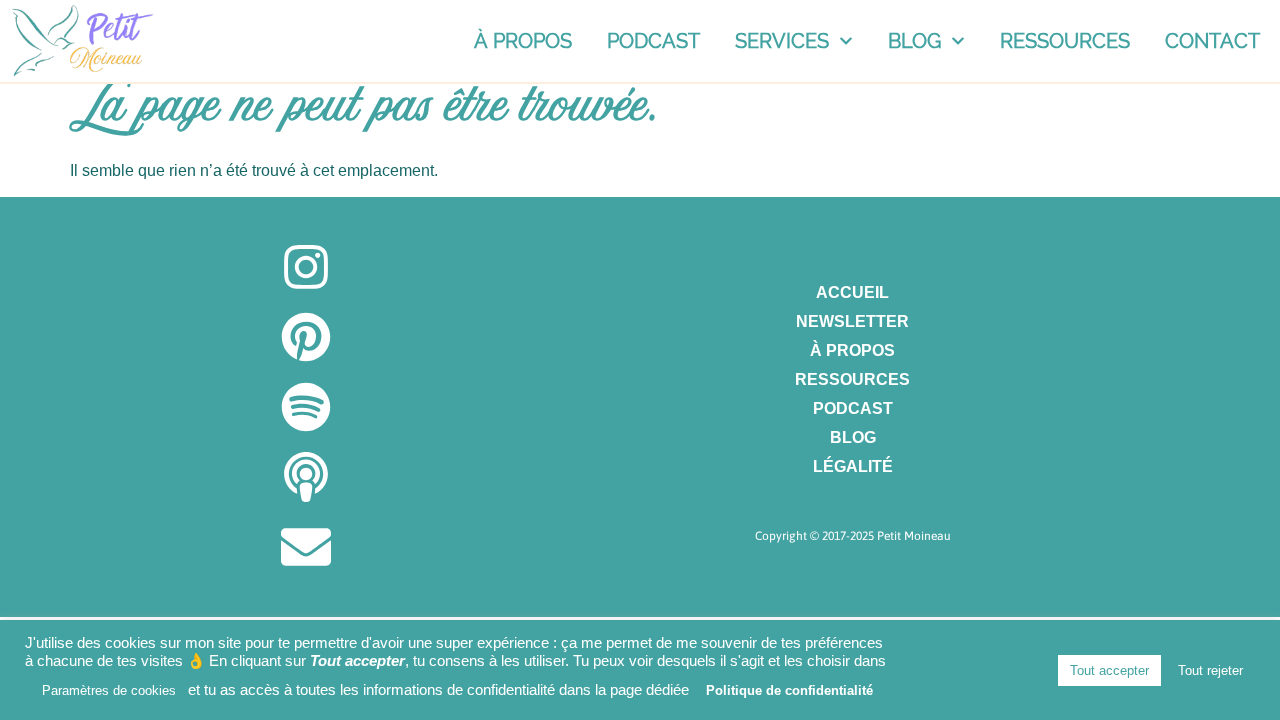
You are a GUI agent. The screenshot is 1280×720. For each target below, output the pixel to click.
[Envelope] (306, 547)
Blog (914, 41)
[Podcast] (306, 477)
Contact (1212, 41)
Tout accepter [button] (1109, 670)
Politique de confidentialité (789, 690)
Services (782, 41)
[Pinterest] (306, 337)
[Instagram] (306, 267)
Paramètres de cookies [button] (109, 690)
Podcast (653, 41)
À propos (523, 41)
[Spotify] (306, 407)
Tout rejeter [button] (1210, 670)
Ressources (1065, 41)
